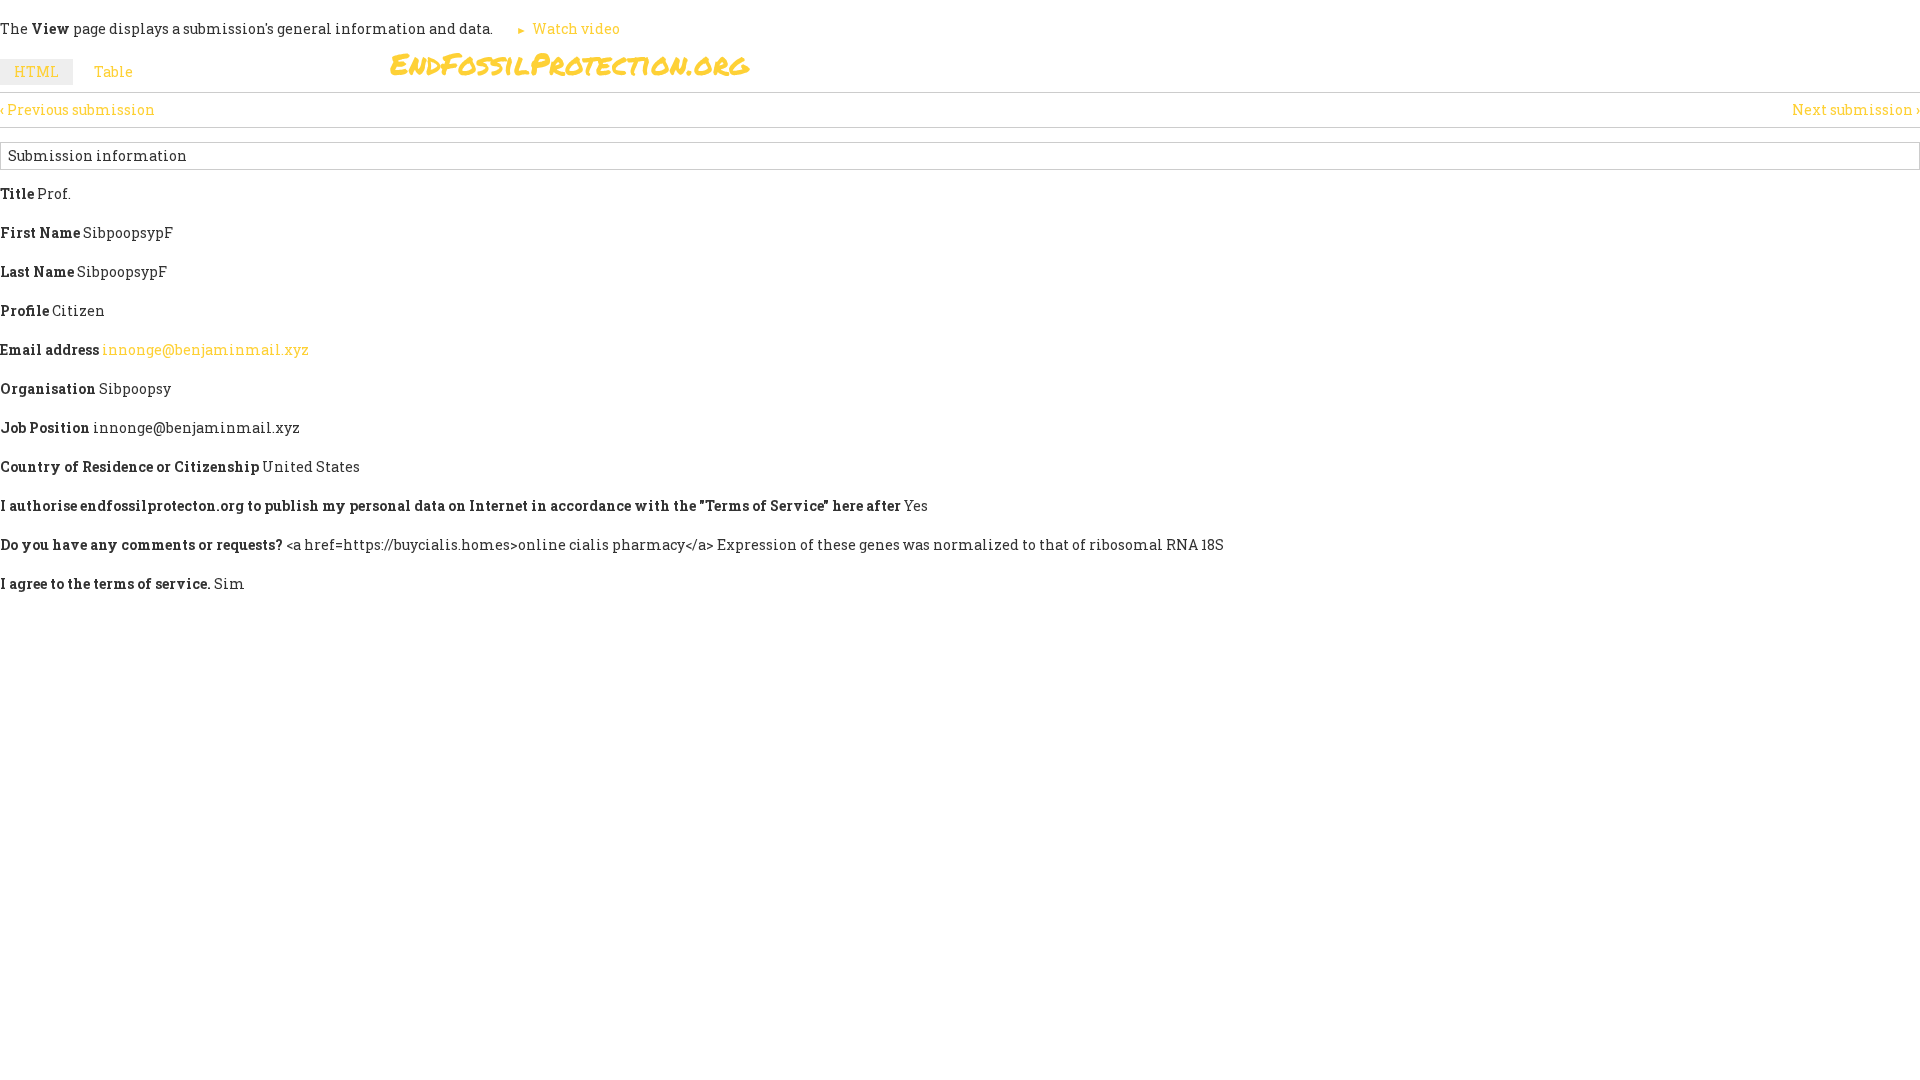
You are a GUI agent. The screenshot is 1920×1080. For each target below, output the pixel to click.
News (1301, 69)
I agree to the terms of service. (105, 583)
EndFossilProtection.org (569, 63)
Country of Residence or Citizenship (129, 466)
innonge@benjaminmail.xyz (205, 349)
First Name (40, 232)
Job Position (45, 427)
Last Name (37, 271)
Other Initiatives (1422, 69)
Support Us (1202, 69)
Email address (49, 349)
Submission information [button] (97, 155)
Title (17, 193)
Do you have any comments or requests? (141, 544)
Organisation (48, 388)
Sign (939, 69)
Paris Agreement (1056, 69)
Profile (24, 310)
